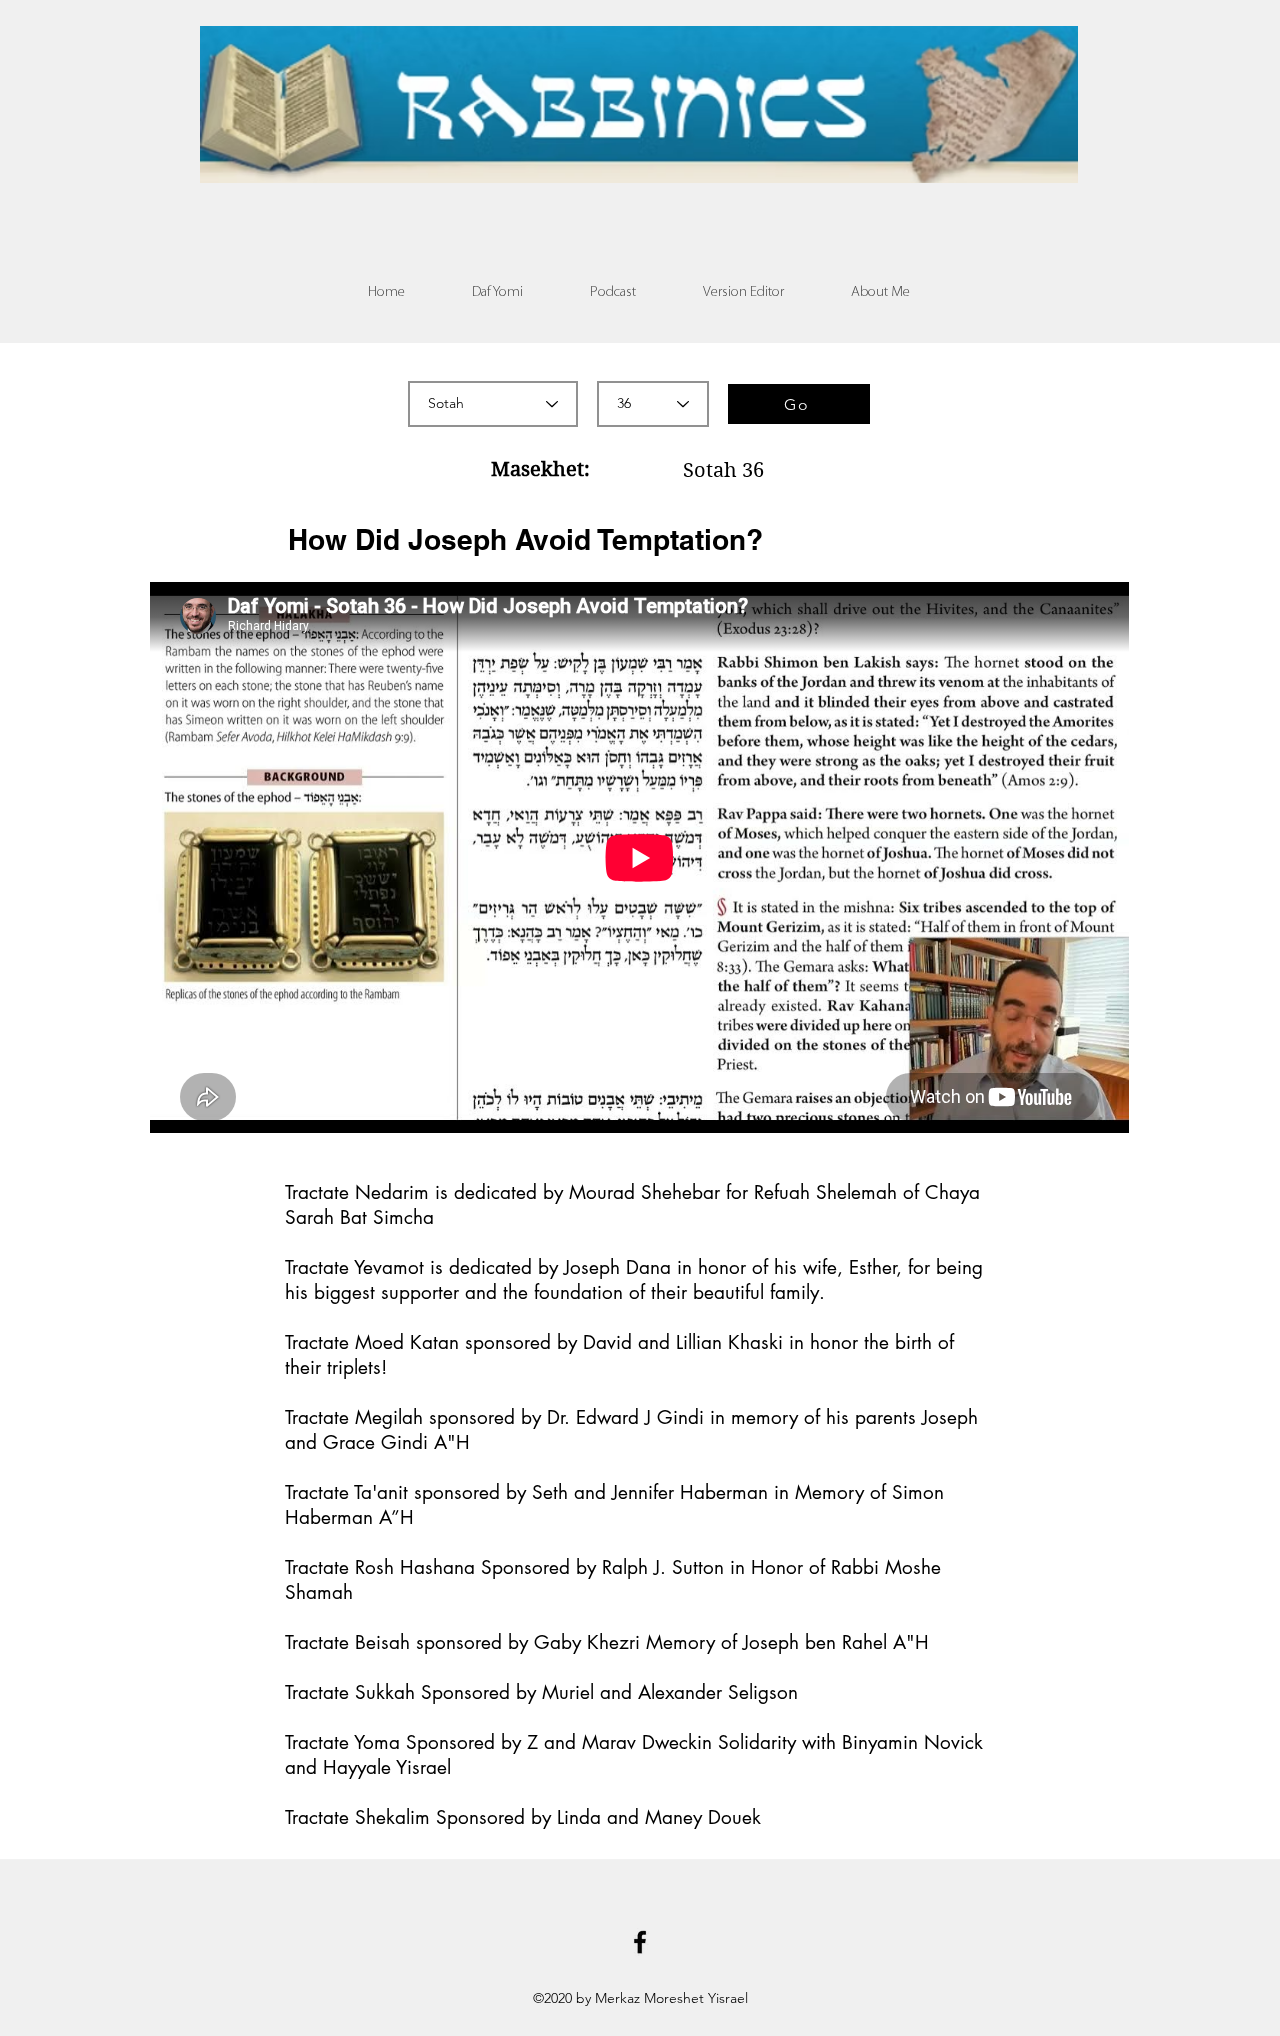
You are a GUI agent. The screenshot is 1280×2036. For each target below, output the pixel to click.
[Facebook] (640, 1942)
